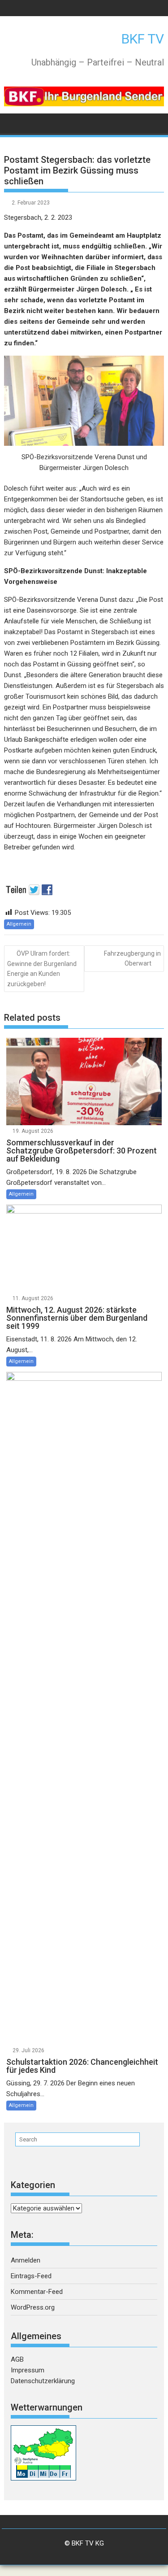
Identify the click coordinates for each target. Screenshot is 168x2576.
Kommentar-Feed (37, 2292)
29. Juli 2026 (28, 2050)
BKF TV (143, 39)
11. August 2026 (33, 1298)
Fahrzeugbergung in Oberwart (132, 958)
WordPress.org (33, 2307)
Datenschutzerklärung (43, 2381)
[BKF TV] (13, 123)
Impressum (28, 2370)
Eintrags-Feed (31, 2276)
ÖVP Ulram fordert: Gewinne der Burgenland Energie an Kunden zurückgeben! (42, 969)
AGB (17, 2359)
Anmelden (26, 2260)
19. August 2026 (33, 1131)
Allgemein (19, 924)
